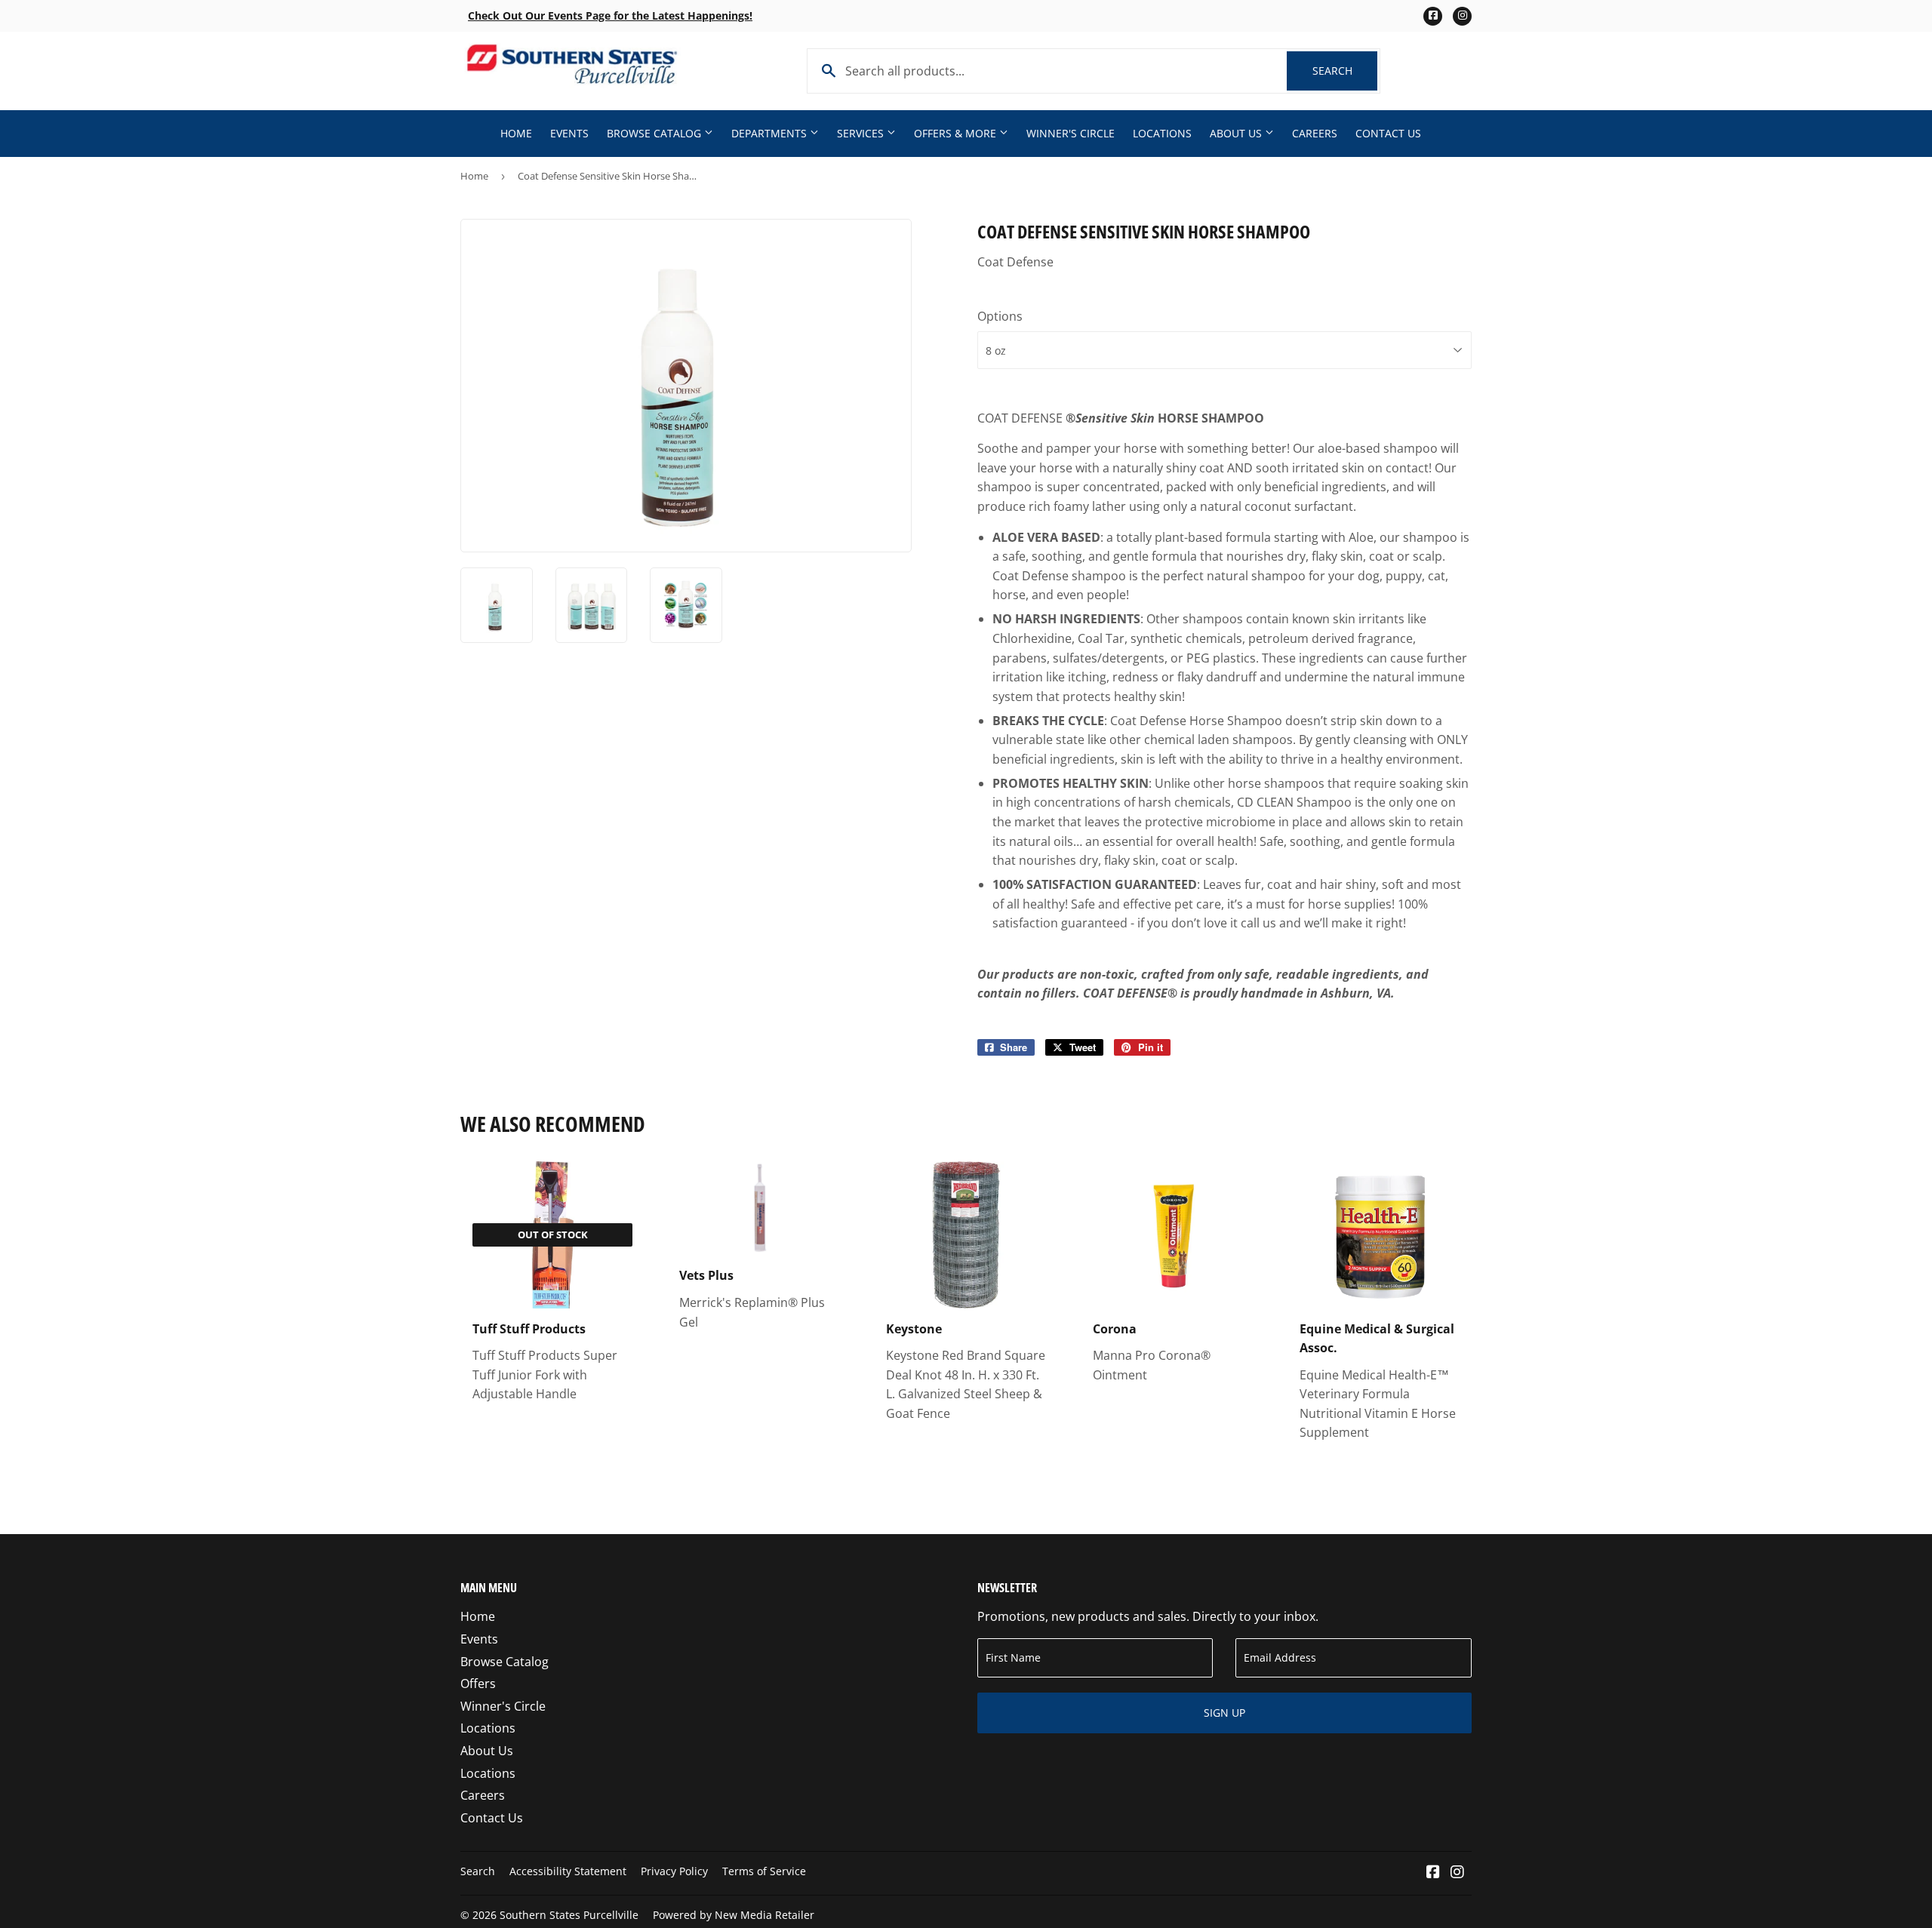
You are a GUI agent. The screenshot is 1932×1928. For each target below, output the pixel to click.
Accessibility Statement (568, 1871)
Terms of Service (764, 1871)
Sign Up (1224, 1713)
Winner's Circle (1071, 133)
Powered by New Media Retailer (734, 1915)
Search (1345, 71)
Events (569, 133)
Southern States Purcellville (569, 1915)
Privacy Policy (674, 1871)
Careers (1315, 133)
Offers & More (957, 133)
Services (862, 133)
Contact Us (1388, 133)
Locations (1162, 133)
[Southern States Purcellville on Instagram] (1457, 1873)
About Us (1237, 133)
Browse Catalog (655, 133)
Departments (771, 133)
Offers (478, 1684)
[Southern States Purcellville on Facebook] (1433, 1873)
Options (1000, 316)
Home (516, 133)
